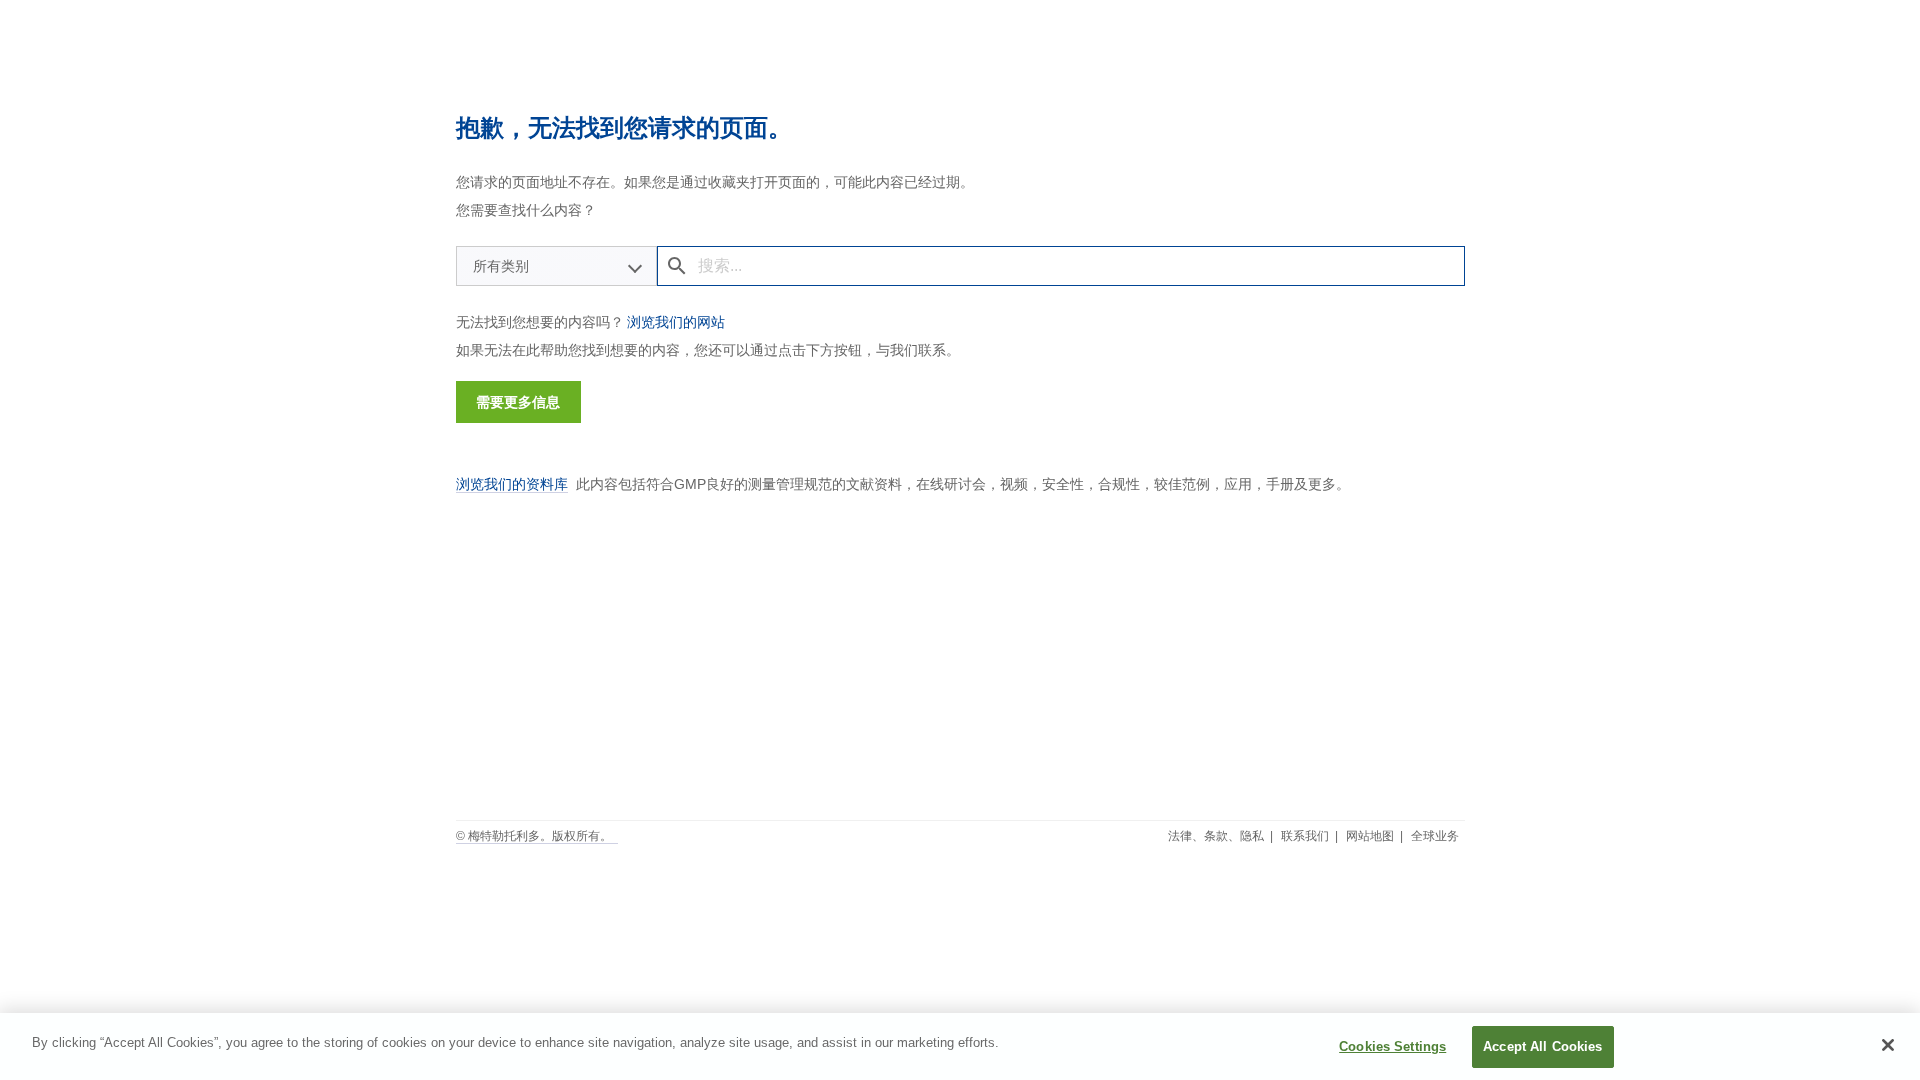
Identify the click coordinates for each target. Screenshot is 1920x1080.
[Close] (1888, 1045)
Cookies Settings (1392, 1046)
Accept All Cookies (1542, 1046)
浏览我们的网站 (676, 322)
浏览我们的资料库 (512, 484)
